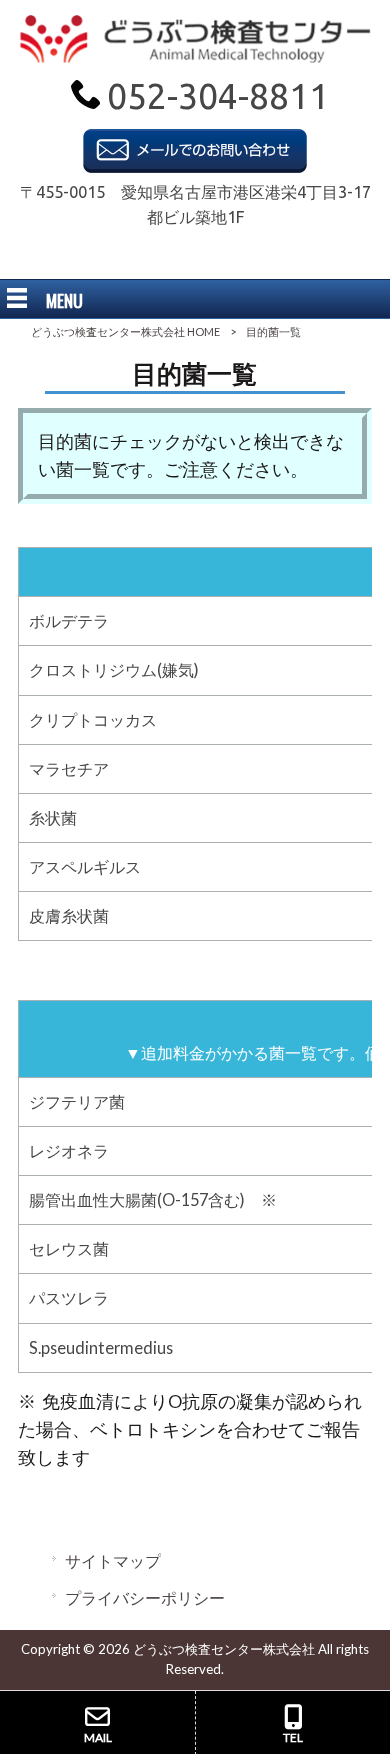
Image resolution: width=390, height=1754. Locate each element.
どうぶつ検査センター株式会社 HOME (125, 331)
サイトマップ (113, 1560)
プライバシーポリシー (145, 1597)
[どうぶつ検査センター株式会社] (195, 56)
